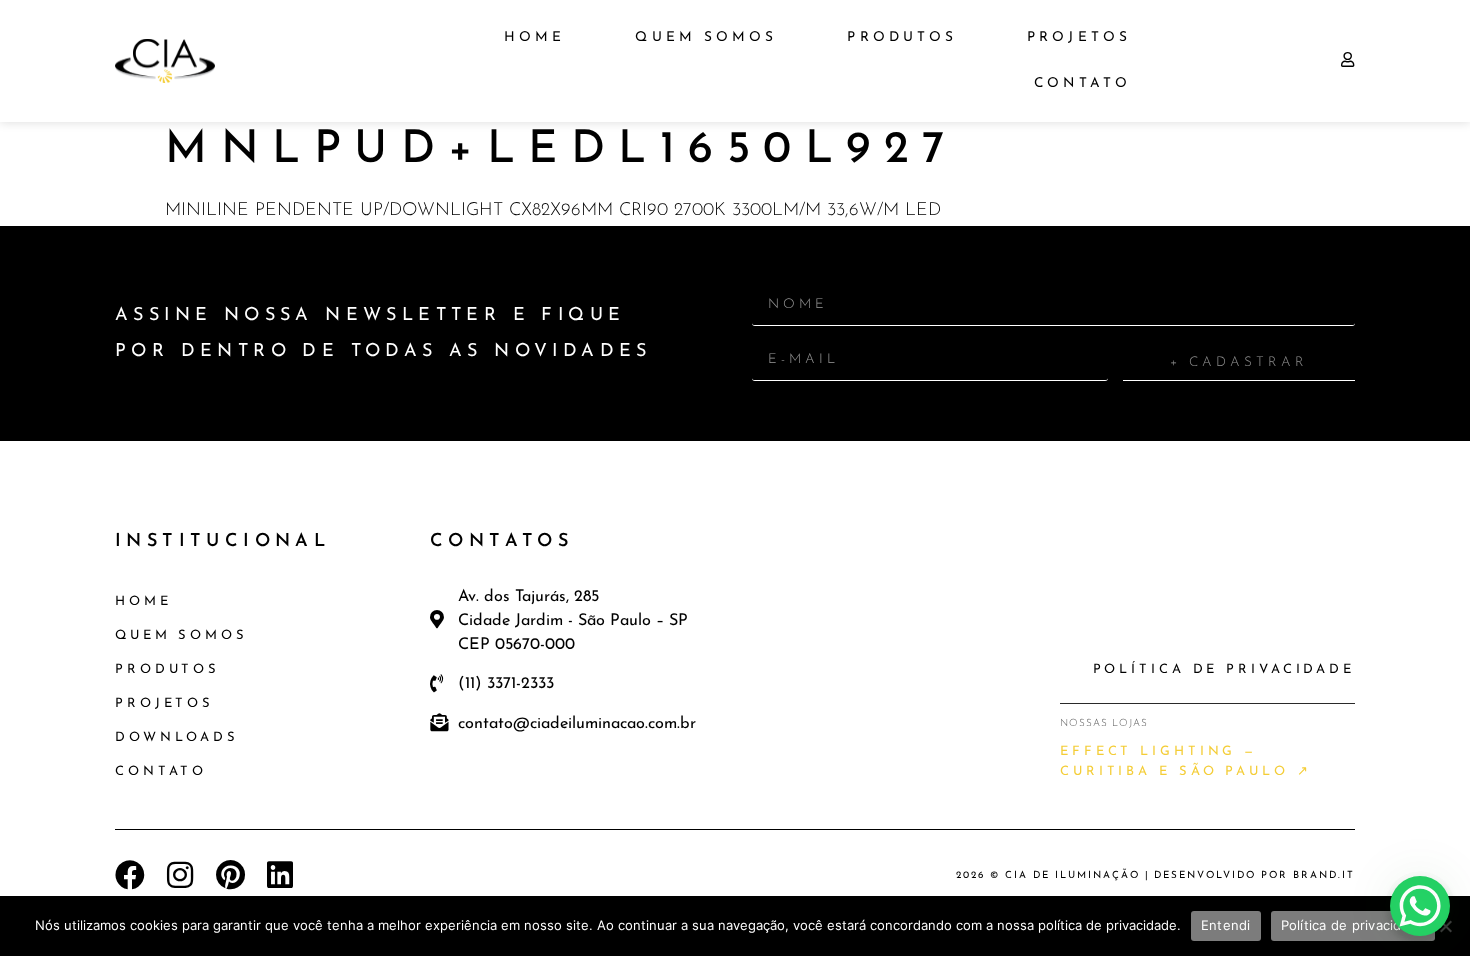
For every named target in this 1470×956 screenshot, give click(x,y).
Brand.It (1324, 875)
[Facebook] (130, 875)
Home (534, 37)
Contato (1082, 83)
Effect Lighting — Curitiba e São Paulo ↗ (1186, 761)
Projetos (1079, 37)
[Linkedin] (280, 875)
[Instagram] (180, 875)
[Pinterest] (230, 875)
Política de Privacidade (1224, 669)
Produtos (902, 37)
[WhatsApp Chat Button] (1420, 906)
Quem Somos (706, 37)
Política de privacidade (1353, 925)
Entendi (1226, 925)
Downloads (177, 737)
